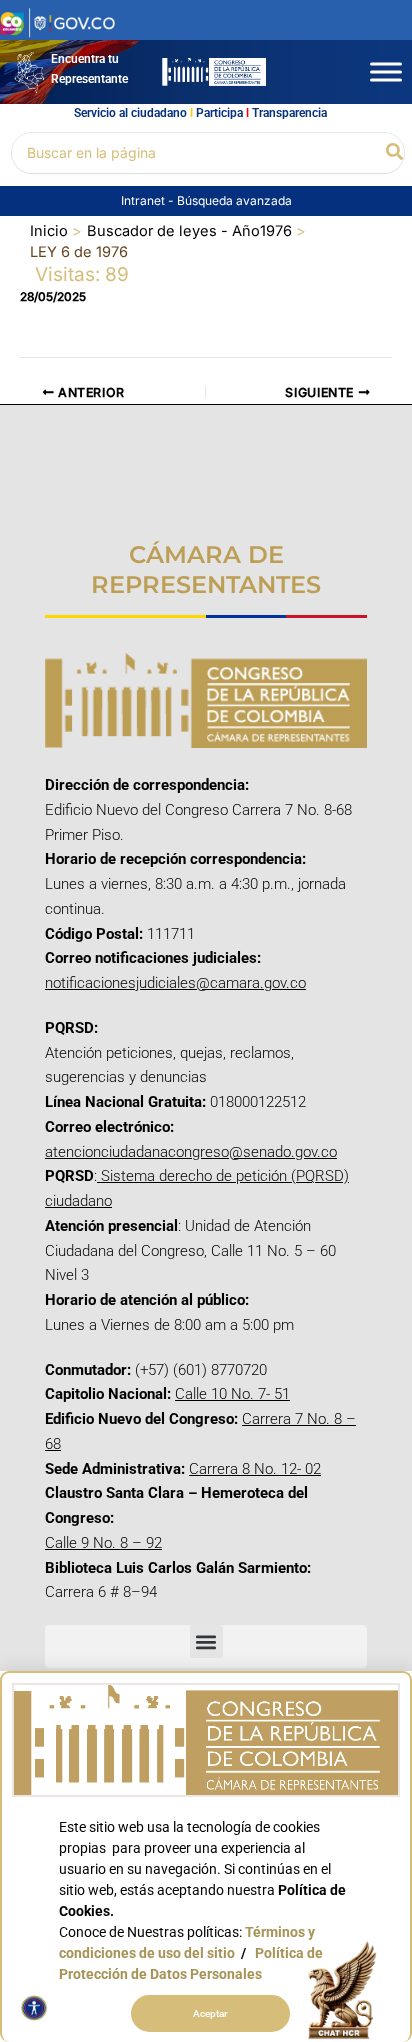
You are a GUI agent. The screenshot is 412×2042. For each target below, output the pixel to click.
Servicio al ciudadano (130, 113)
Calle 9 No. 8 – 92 (103, 1543)
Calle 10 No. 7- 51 (232, 1394)
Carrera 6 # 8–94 (101, 1592)
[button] (395, 152)
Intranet (144, 200)
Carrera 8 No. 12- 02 (255, 1469)
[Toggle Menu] (386, 71)
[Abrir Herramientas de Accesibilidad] (34, 2008)
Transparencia (289, 113)
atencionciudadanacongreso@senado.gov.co (191, 1152)
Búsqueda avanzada (234, 200)
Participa (219, 113)
